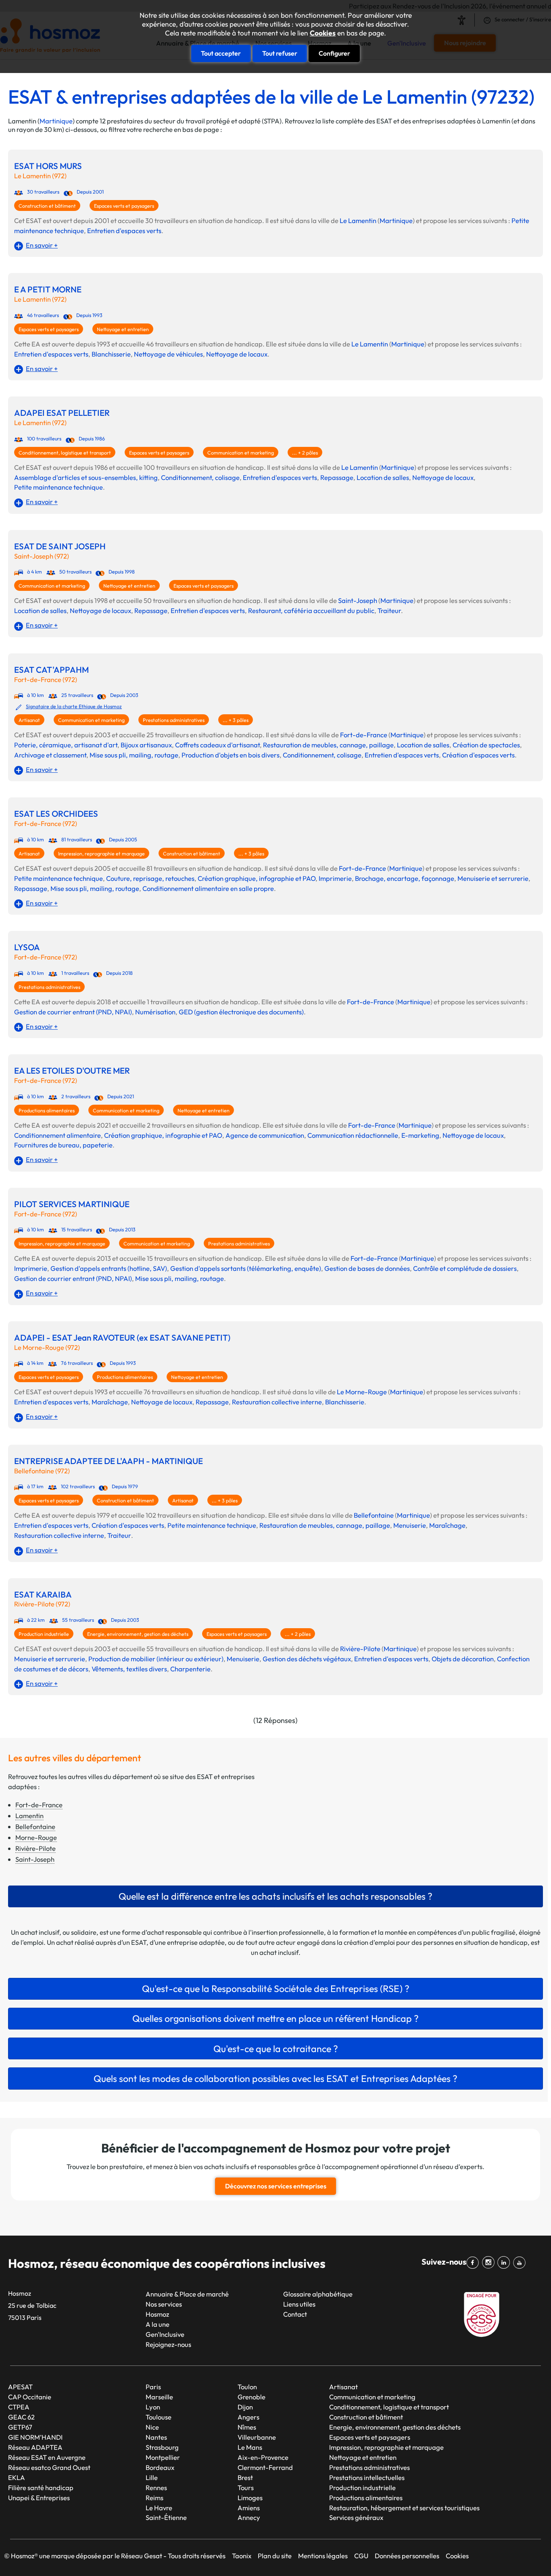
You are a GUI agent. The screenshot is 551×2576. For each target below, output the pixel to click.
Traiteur (389, 610)
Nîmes (247, 2427)
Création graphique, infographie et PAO (257, 878)
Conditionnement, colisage (200, 477)
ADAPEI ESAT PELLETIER (62, 413)
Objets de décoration (463, 1659)
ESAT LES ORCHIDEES (56, 814)
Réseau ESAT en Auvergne (47, 2457)
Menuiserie (410, 1525)
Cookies (323, 33)
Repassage (337, 477)
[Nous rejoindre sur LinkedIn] (505, 2263)
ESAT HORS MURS (48, 166)
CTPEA (19, 2407)
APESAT (20, 2387)
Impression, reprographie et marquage (101, 854)
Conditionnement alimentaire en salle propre (208, 888)
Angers (248, 2417)
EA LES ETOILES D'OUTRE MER (72, 1071)
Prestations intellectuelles (367, 2477)
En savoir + (42, 245)
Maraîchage (110, 1402)
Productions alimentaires (47, 1111)
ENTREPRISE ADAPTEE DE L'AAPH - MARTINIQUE (109, 1461)
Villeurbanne (257, 2437)
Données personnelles (407, 2556)
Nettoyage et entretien (123, 329)
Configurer (334, 53)
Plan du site (275, 2556)
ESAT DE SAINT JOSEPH (60, 546)
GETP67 (20, 2427)
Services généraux (356, 2517)
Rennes (156, 2487)
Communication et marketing (241, 453)
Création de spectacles (486, 745)
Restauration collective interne (277, 1402)
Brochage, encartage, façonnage (405, 878)
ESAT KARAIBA (43, 1595)
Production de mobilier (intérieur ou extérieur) (156, 1659)
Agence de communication (265, 1135)
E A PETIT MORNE (48, 289)
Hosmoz (157, 2314)
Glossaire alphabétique (318, 2294)
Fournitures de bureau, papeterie (63, 1145)
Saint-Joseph (358, 600)
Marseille (159, 2397)
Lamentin (29, 1816)
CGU (361, 2556)
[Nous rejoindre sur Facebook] (474, 2263)
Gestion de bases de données (367, 1268)
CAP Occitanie (30, 2397)
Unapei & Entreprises (39, 2498)
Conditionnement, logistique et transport (65, 453)
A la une (158, 2324)
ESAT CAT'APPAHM (51, 670)
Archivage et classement (50, 755)
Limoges (250, 2498)
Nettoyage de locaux (237, 354)
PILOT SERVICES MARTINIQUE (72, 1204)
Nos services (164, 2304)
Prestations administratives (174, 720)
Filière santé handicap (41, 2487)
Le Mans (250, 2447)
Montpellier (163, 2457)
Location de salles (383, 477)
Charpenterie (190, 1669)
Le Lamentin (358, 220)
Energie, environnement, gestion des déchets (138, 1634)
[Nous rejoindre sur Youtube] (521, 2263)
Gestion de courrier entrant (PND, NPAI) (73, 1012)
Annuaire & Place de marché (187, 2294)
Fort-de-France (364, 735)
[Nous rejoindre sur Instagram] (490, 2263)
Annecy (249, 2517)
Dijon (245, 2407)
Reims (154, 2498)
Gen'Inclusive (165, 2334)
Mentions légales (323, 2556)
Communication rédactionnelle (353, 1135)
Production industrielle (44, 1634)
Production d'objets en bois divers (231, 755)
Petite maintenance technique (58, 487)
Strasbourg (162, 2447)
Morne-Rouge (36, 1837)
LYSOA (27, 947)
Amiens (249, 2508)
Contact (295, 2314)
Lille (152, 2477)
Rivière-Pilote (360, 1649)
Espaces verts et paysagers (124, 206)
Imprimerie (335, 878)
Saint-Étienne (166, 2517)
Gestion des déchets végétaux (307, 1659)
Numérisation (155, 1012)
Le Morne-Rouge (362, 1392)
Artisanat (29, 720)
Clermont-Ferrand (265, 2467)
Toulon (247, 2387)
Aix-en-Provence (263, 2457)
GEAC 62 (21, 2417)
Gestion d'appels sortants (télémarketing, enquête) (246, 1268)
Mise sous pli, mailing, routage (134, 755)
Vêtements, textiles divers (129, 1669)
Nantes (156, 2437)
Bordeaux (160, 2467)
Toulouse (159, 2417)
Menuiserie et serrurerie (493, 878)
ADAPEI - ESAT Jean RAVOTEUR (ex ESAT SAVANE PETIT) (122, 1338)
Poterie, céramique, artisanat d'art (66, 745)
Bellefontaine (374, 1515)
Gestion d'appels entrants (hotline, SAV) (109, 1268)
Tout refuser (280, 53)
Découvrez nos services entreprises (276, 2186)
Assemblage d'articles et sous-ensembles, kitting (86, 477)
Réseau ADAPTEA (35, 2447)
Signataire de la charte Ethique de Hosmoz (74, 706)
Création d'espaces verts (478, 755)
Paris (153, 2387)
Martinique (56, 121)
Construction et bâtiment (47, 206)
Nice (152, 2427)
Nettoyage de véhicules (168, 354)
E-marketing (420, 1135)
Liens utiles (299, 2304)
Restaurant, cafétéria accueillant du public (311, 610)
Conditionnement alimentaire (57, 1135)
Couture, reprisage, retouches (150, 878)
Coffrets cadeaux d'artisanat (217, 745)
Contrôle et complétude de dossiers (465, 1268)
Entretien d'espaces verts (124, 230)
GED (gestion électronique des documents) (241, 1012)
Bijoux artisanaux (146, 745)
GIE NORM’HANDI (35, 2437)
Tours (246, 2487)
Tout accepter (221, 53)
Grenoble (251, 2397)
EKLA (17, 2477)
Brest (245, 2477)
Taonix (242, 2556)
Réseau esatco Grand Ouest (49, 2467)
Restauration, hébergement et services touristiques (404, 2508)
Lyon (153, 2407)
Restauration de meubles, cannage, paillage (328, 745)
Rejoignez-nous (168, 2344)
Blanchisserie (111, 354)
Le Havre (159, 2508)
